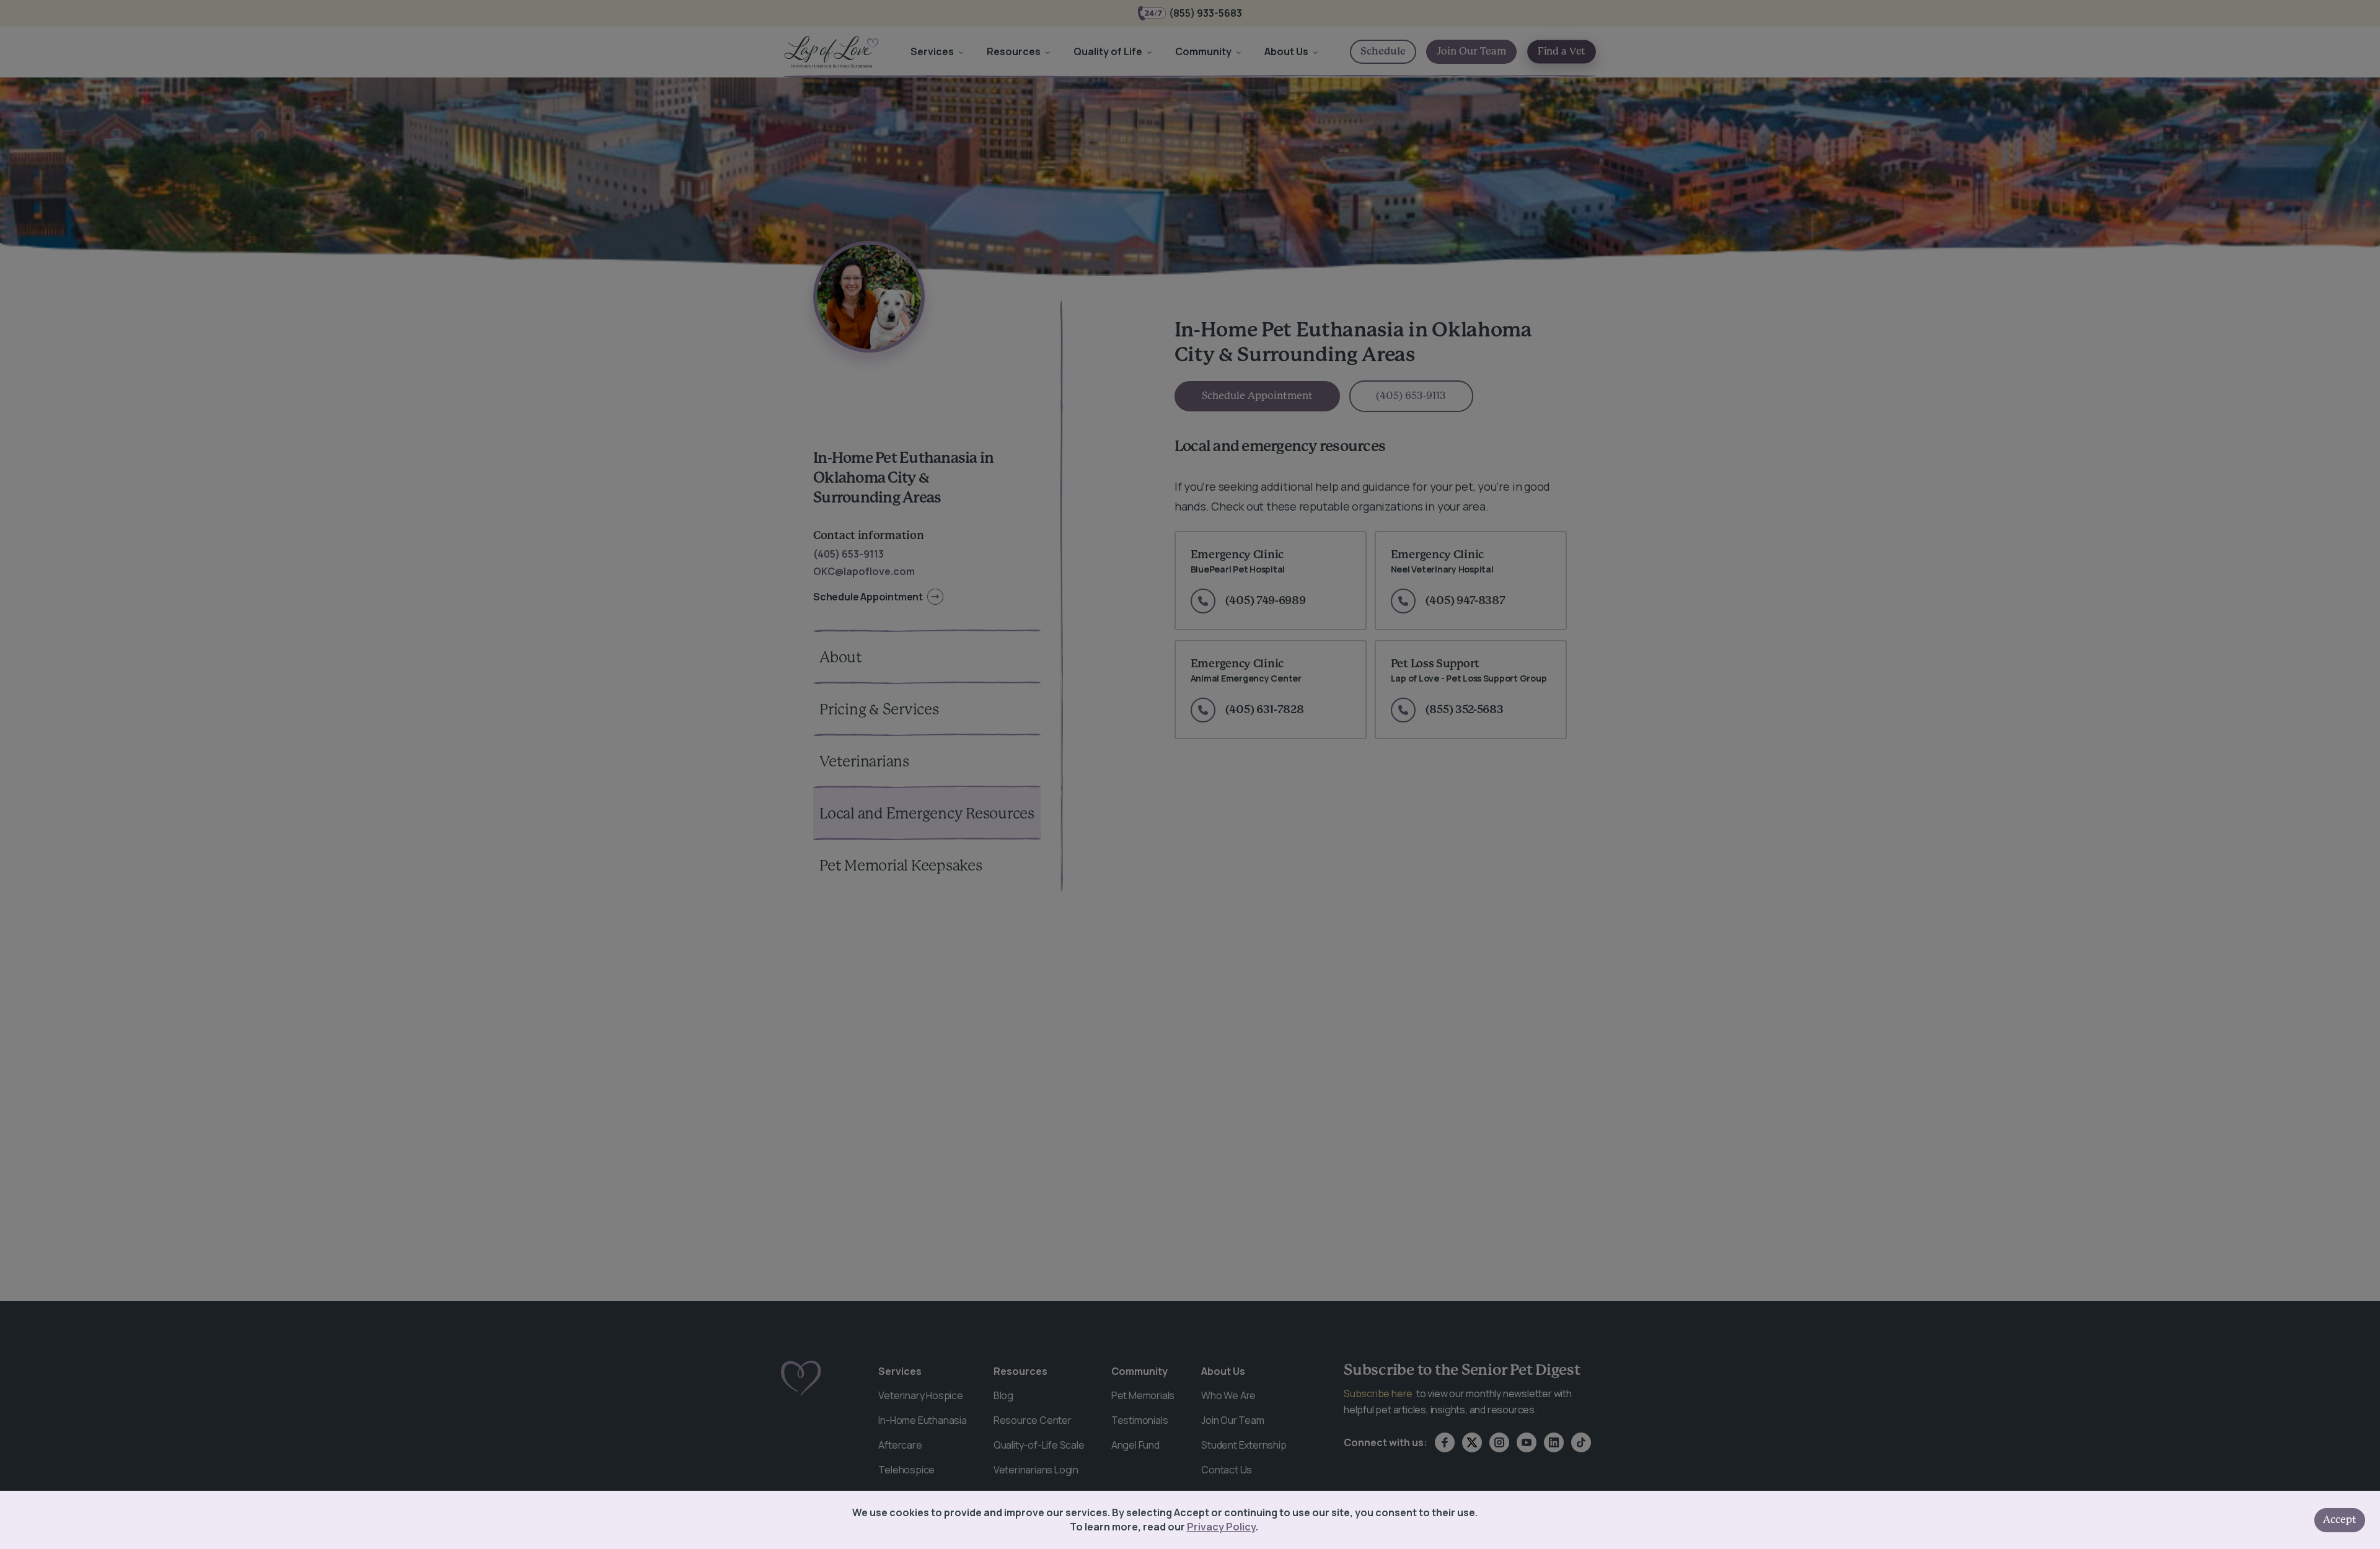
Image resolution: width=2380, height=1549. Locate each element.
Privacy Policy (1221, 1527)
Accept (2340, 1520)
